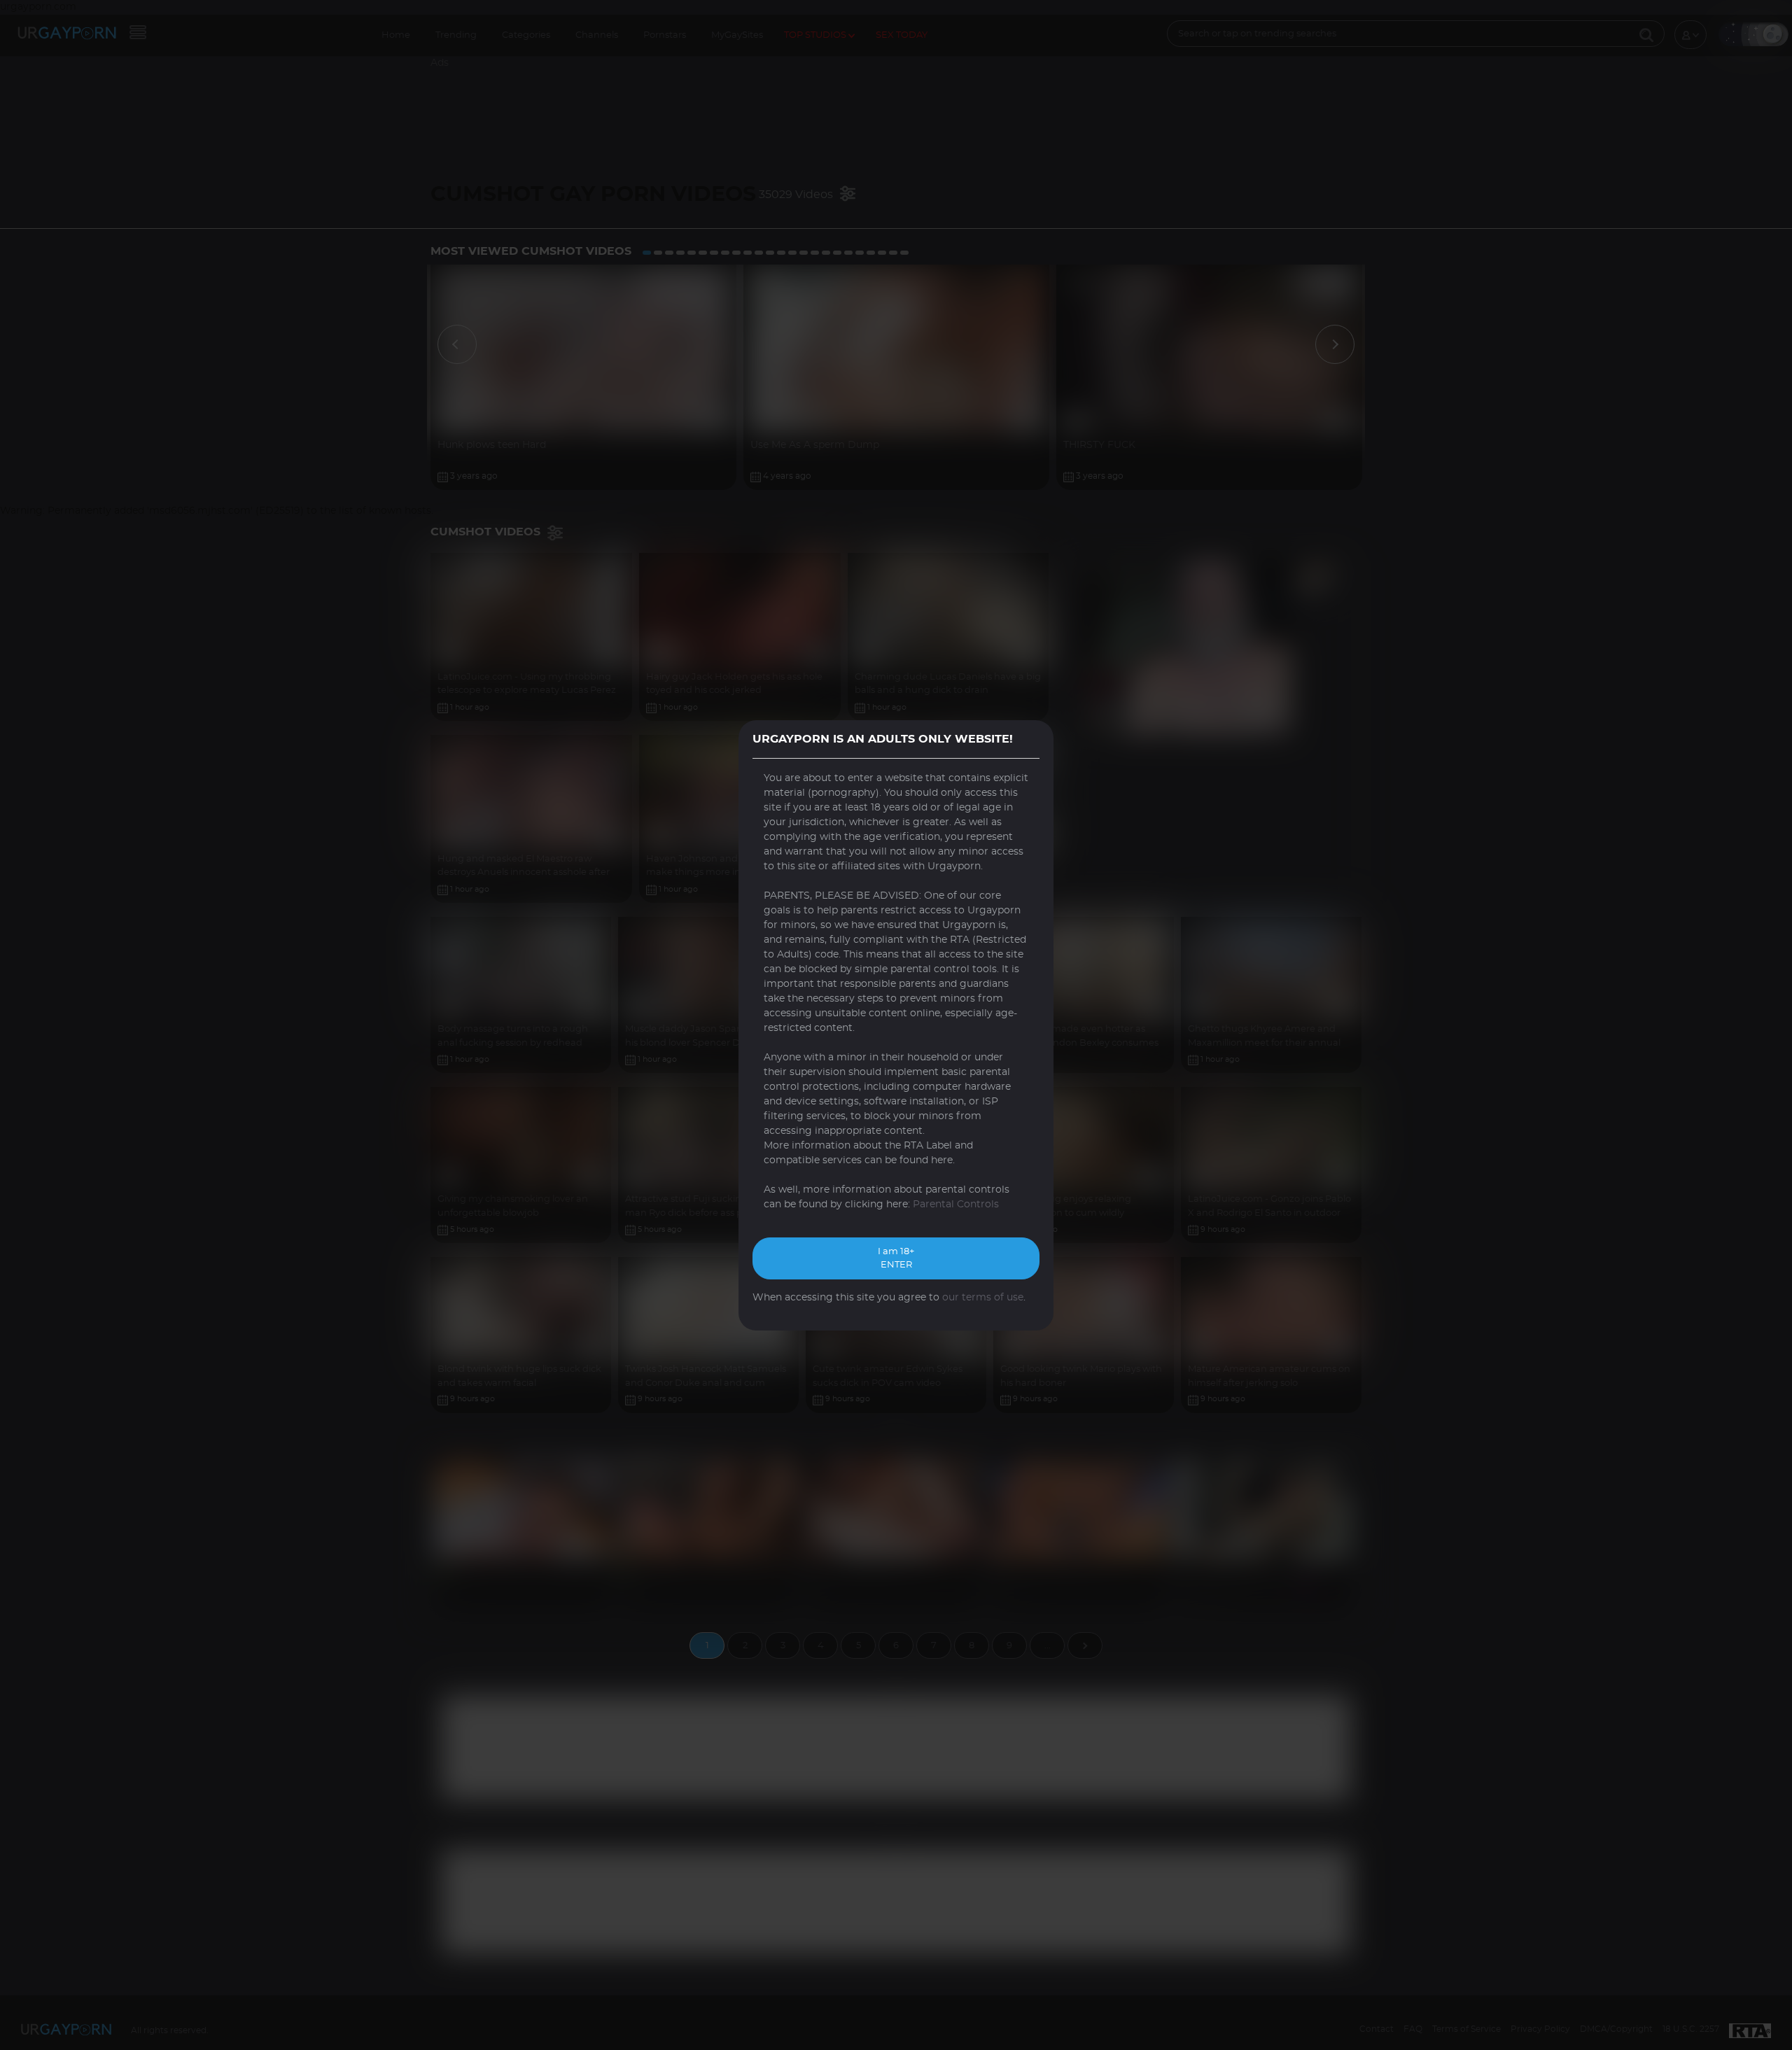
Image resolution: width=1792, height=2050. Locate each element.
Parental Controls (956, 1205)
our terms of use (983, 1298)
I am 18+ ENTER (896, 1259)
